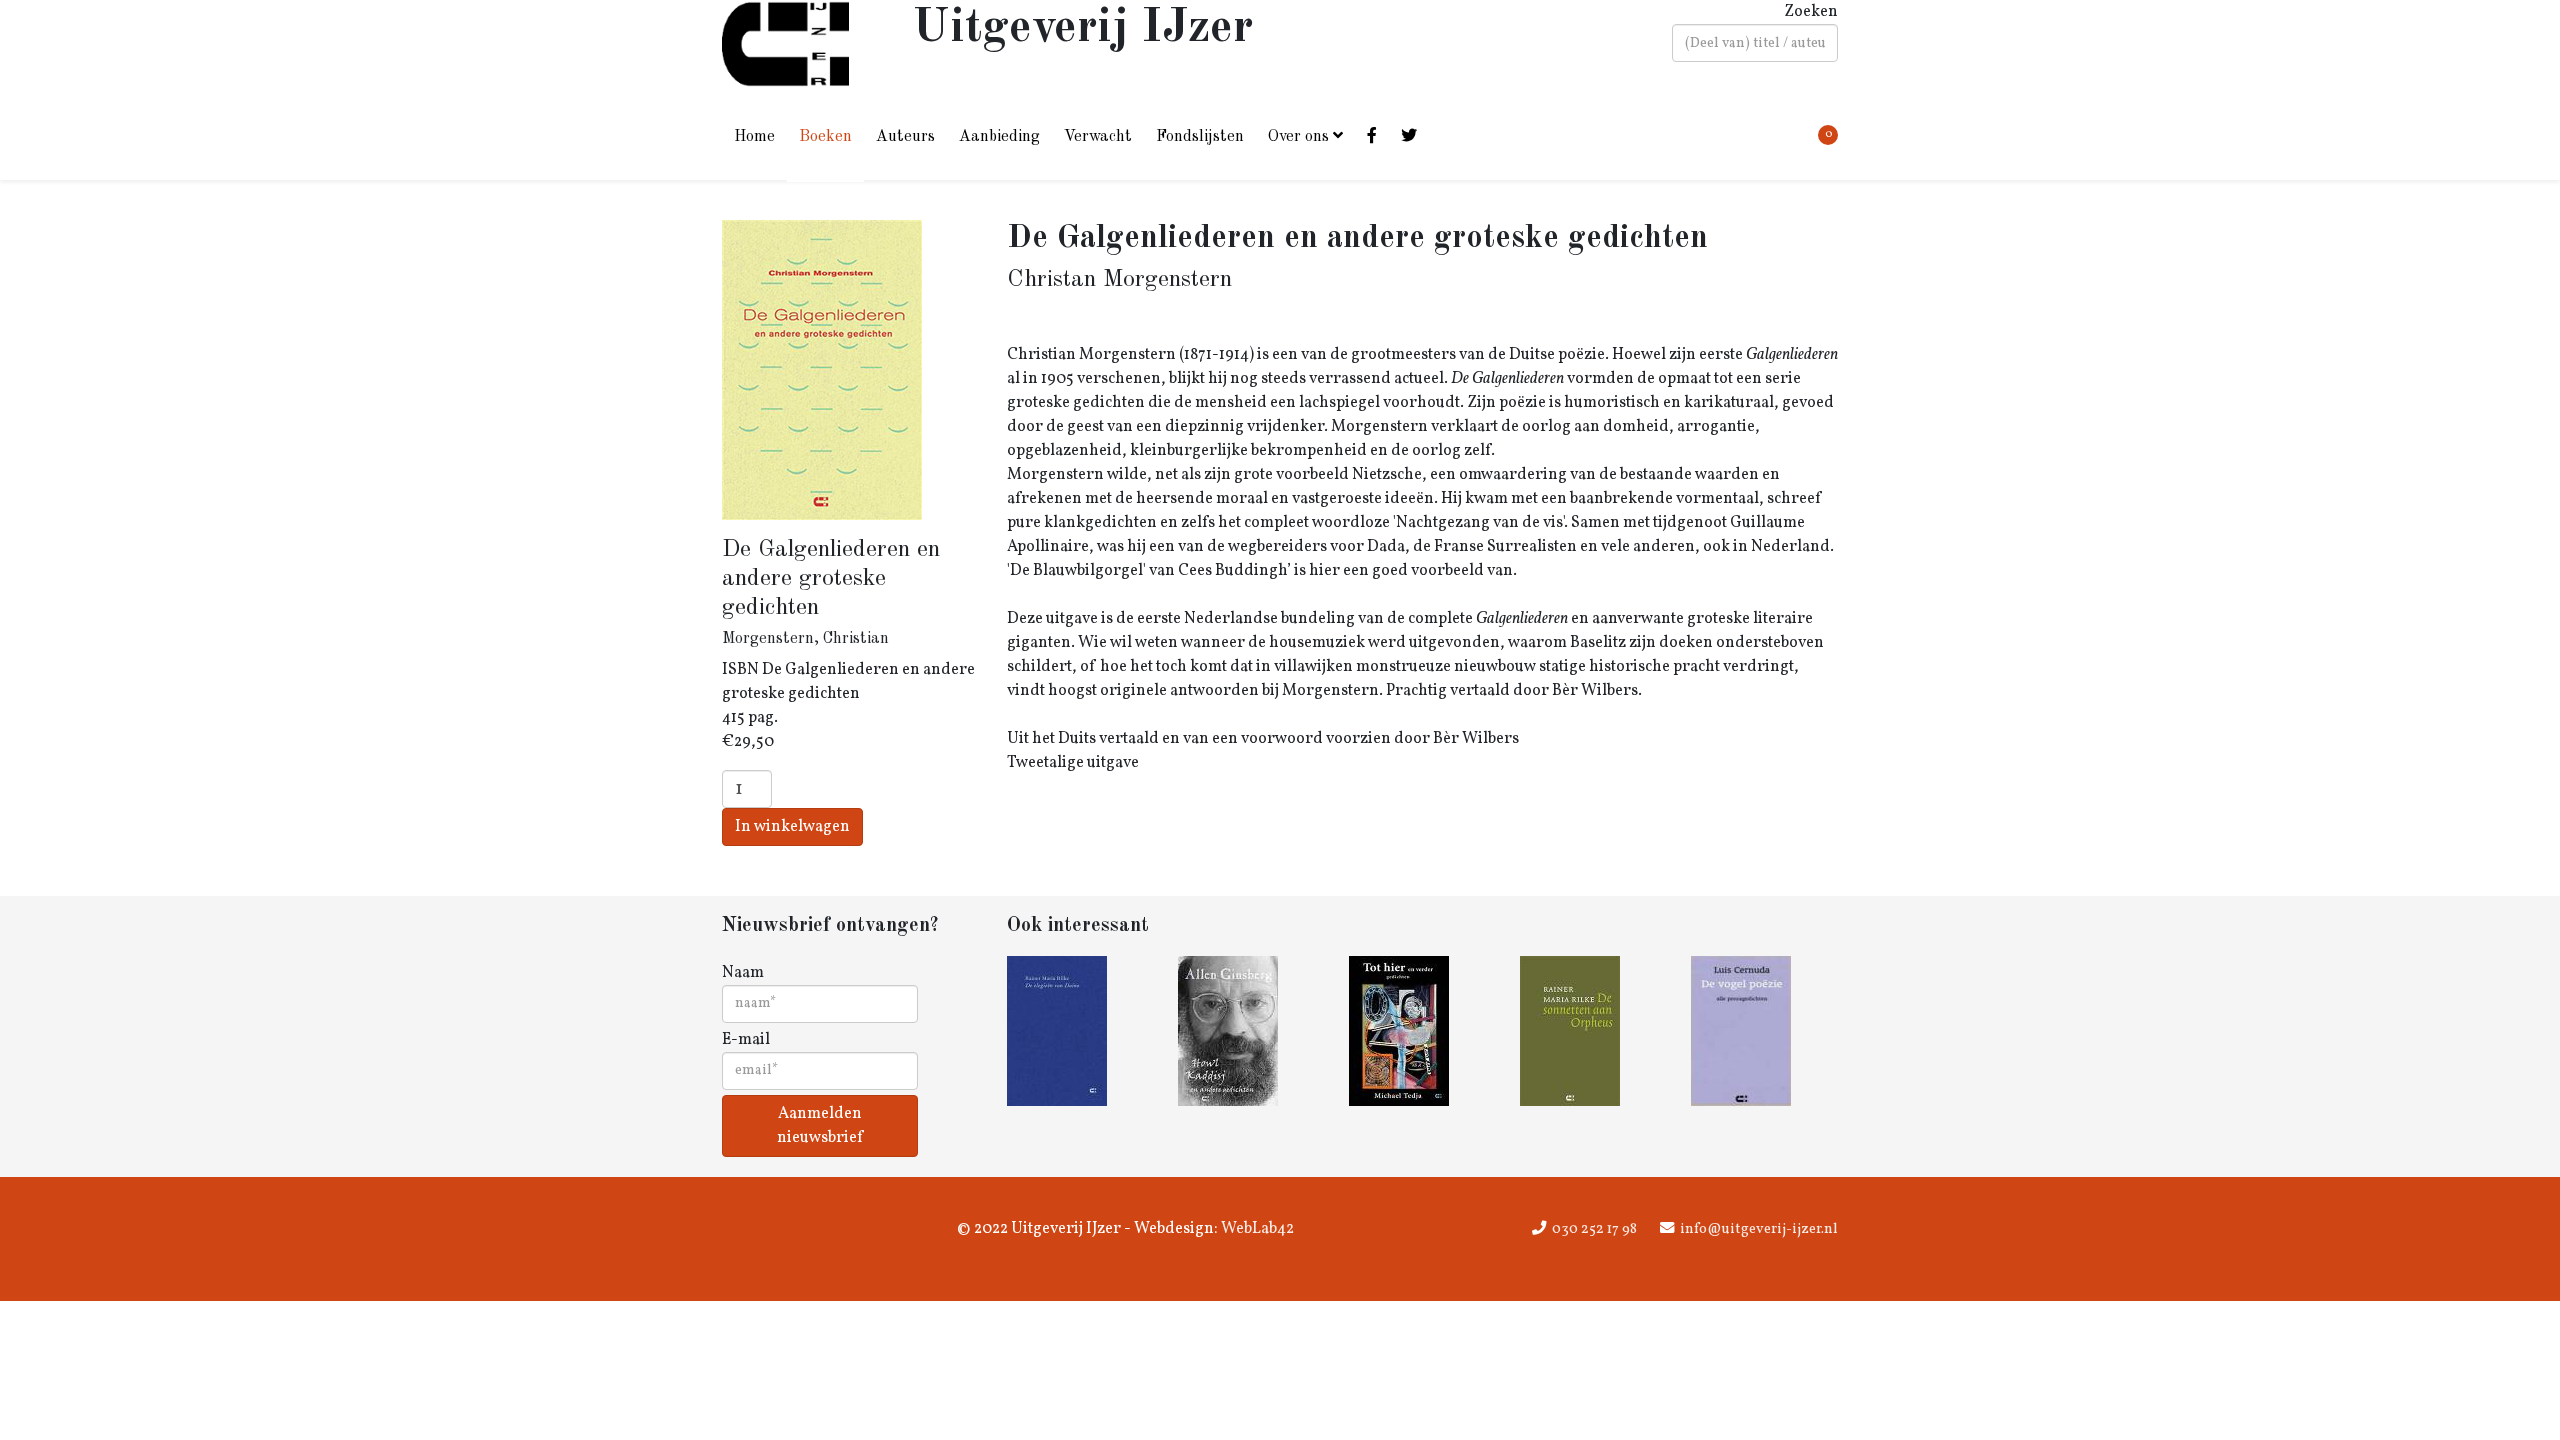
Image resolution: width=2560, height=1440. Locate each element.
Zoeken (1811, 12)
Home (754, 137)
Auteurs (905, 137)
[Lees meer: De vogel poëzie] (1764, 1031)
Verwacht (1098, 137)
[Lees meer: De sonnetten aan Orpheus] (1593, 1031)
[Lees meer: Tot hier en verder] (1422, 1031)
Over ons (1298, 137)
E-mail (746, 1040)
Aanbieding (999, 137)
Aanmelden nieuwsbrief (820, 1126)
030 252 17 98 (1594, 1229)
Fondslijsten (1200, 137)
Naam (743, 973)
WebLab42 (1256, 1229)
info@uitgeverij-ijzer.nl (1759, 1229)
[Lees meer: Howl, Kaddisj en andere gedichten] (1251, 1031)
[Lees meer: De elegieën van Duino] (1080, 1031)
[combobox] (1755, 43)
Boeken (825, 137)
